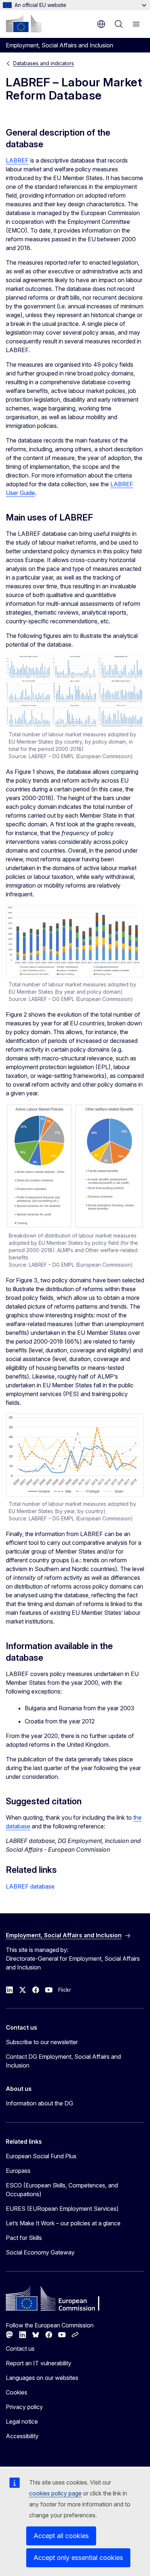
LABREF (17, 160)
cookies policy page (55, 2493)
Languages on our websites (42, 2378)
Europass (18, 2171)
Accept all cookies (61, 2536)
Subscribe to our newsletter (42, 2042)
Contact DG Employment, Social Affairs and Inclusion (63, 2061)
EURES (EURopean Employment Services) (62, 2209)
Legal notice (22, 2421)
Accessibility (22, 2436)
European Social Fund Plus (41, 2156)
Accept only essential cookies (78, 2558)
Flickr (65, 1990)
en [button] (101, 24)
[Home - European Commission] (24, 23)
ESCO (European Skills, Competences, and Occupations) (62, 2190)
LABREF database (30, 1886)
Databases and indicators (44, 63)
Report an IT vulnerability (39, 2363)
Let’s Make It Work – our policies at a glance (63, 2223)
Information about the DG (40, 2103)
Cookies (17, 2392)
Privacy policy (24, 2407)
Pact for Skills (24, 2238)
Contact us (20, 2349)
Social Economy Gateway (40, 2252)
